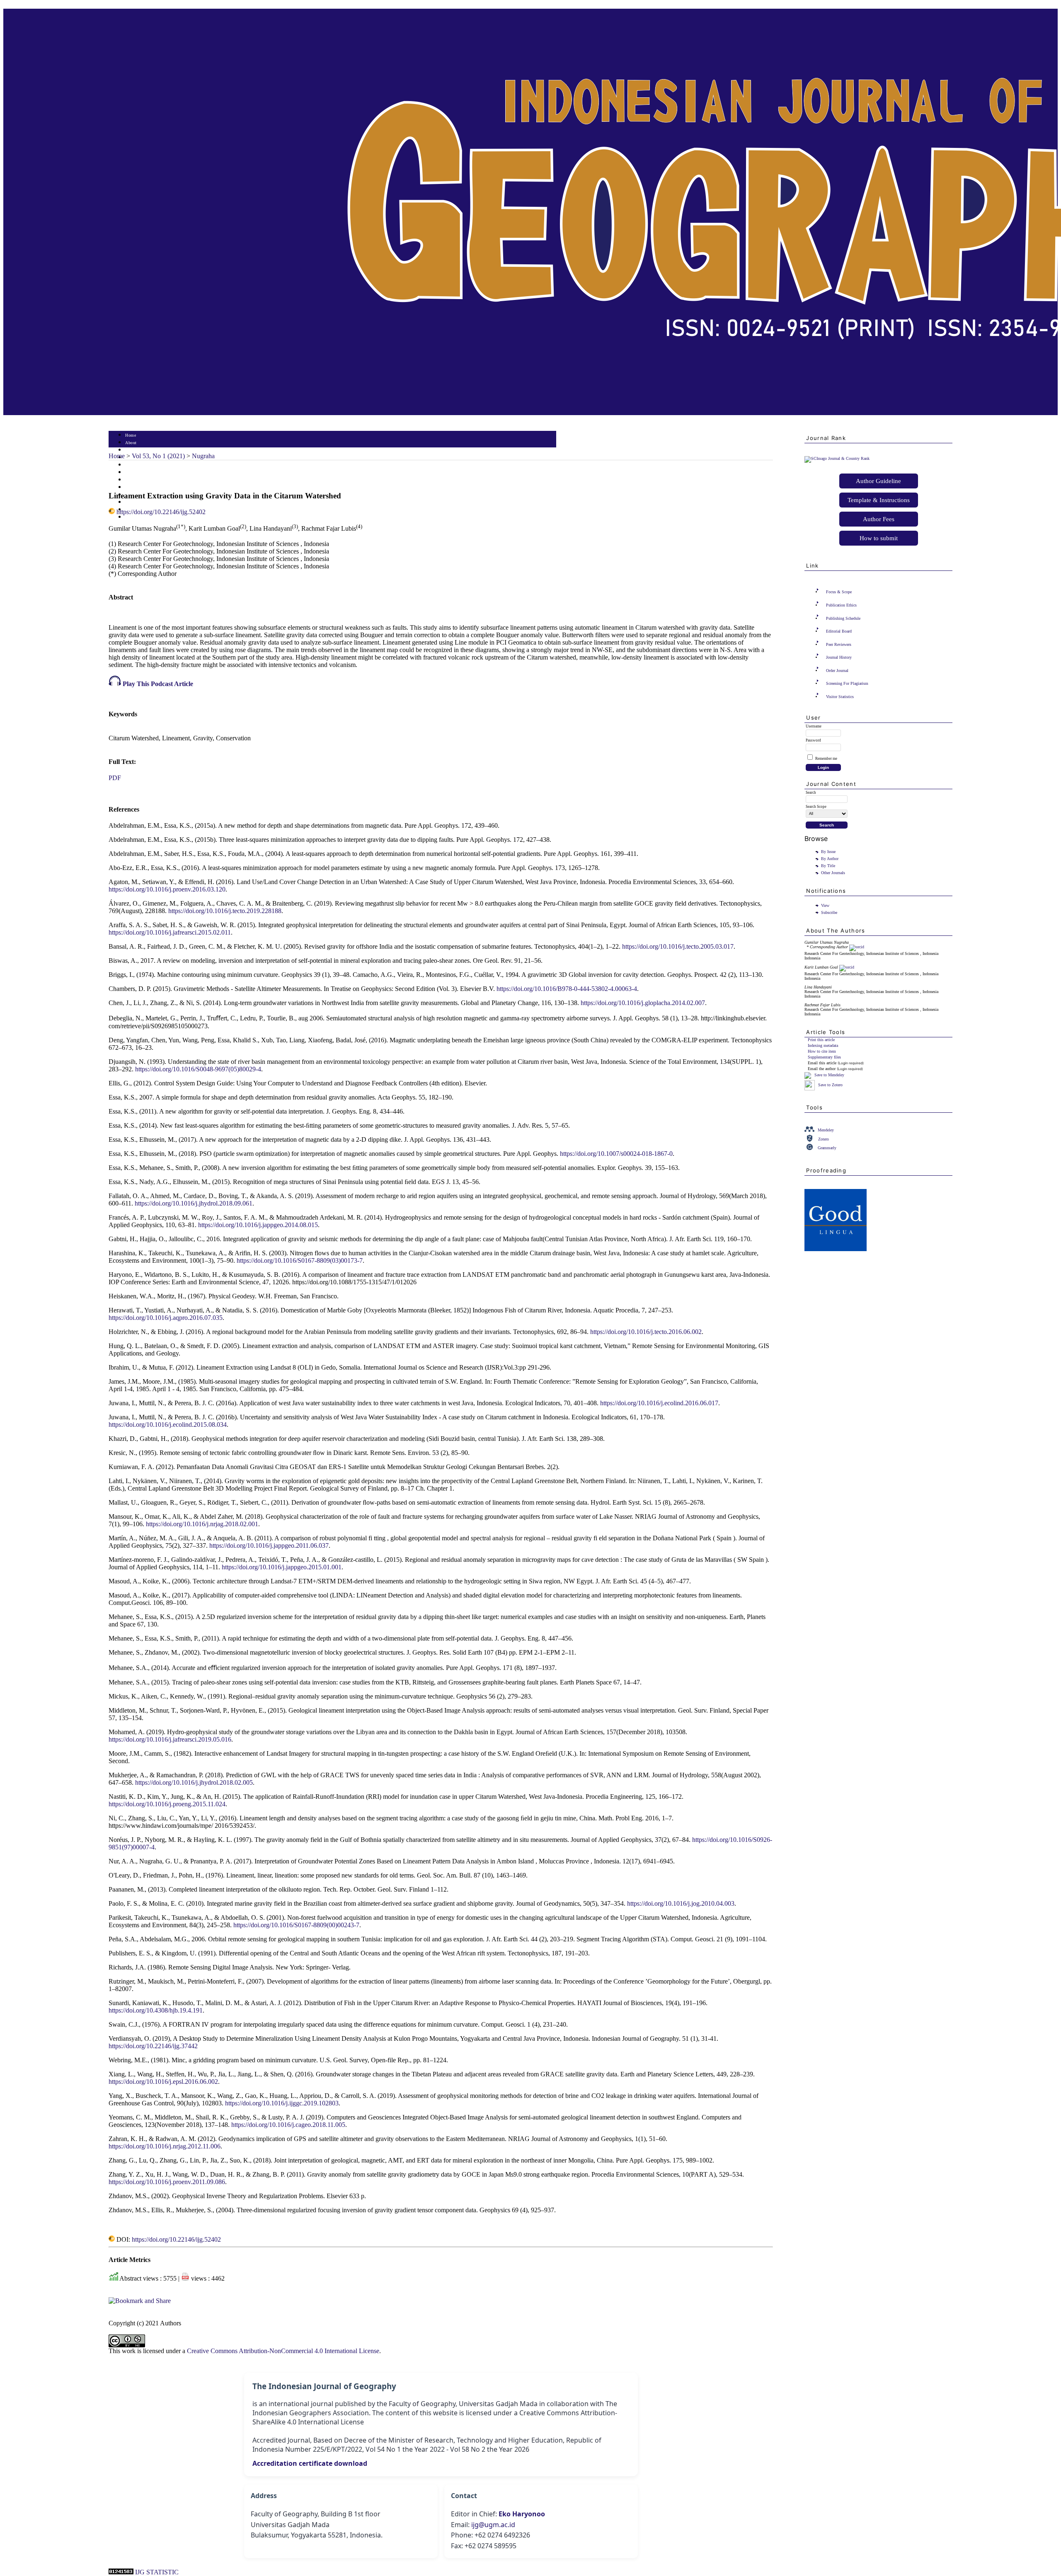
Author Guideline (878, 481)
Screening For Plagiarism (847, 683)
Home (131, 435)
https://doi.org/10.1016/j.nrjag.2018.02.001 (202, 1524)
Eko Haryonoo (522, 2514)
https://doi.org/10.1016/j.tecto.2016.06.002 (646, 1332)
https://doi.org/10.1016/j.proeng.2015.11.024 (167, 1804)
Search (131, 465)
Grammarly (827, 1148)
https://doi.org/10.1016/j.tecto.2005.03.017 (678, 946)
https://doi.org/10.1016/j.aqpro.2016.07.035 (166, 1318)
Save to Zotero (830, 1085)
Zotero (824, 1139)
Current (132, 472)
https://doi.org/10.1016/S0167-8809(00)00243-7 (296, 1925)
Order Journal (837, 671)
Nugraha (203, 456)
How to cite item (822, 1051)
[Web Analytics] (121, 2572)
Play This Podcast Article (157, 684)
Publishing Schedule (843, 618)
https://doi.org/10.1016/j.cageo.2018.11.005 (288, 2125)
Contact (132, 517)
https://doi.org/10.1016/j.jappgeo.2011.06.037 (269, 1545)
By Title (828, 866)
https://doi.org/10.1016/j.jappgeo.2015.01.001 (282, 1567)
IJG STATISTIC (157, 2572)
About (131, 443)
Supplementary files (824, 1057)
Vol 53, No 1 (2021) (158, 456)
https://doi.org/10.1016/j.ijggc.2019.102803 (282, 2103)
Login (131, 450)
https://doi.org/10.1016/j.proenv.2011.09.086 (167, 2182)
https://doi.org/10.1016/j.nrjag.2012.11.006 (165, 2146)
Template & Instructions (879, 500)
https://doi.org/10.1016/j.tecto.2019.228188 (225, 911)
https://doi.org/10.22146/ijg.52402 (161, 512)
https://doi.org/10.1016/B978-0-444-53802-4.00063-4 (567, 989)
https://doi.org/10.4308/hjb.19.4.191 (156, 2010)
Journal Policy (139, 502)
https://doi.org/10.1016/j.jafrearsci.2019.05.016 (170, 1739)
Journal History (839, 657)
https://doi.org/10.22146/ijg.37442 (153, 2046)
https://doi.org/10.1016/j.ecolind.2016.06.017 (659, 1403)
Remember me (826, 759)
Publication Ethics (841, 605)
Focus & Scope (839, 592)
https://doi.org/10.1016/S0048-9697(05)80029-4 (198, 1069)
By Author (830, 859)
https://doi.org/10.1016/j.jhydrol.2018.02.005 (194, 1782)
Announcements (140, 487)
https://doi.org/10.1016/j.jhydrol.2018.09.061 (194, 1203)
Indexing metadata (823, 1045)
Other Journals (833, 873)
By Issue (828, 852)
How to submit (879, 538)
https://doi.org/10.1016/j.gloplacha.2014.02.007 (643, 1003)
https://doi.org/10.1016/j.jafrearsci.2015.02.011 (170, 932)
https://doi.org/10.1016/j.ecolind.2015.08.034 (168, 1425)
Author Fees (879, 519)
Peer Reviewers (839, 644)
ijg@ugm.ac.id (493, 2525)
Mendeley (826, 1130)
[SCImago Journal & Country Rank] (837, 458)
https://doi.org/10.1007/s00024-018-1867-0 (616, 1154)
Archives (133, 480)
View (825, 905)
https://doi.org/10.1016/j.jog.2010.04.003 (681, 1903)
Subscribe (829, 912)
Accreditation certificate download (310, 2463)
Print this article (821, 1040)
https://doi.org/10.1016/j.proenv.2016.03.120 (167, 889)
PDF (115, 778)
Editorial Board (839, 631)
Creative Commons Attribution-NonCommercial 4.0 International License (283, 2351)
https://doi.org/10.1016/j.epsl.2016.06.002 (163, 2082)
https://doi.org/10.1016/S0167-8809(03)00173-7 (300, 1260)
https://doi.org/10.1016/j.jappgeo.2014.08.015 (258, 1225)
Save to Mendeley (829, 1075)
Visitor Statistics (840, 697)
